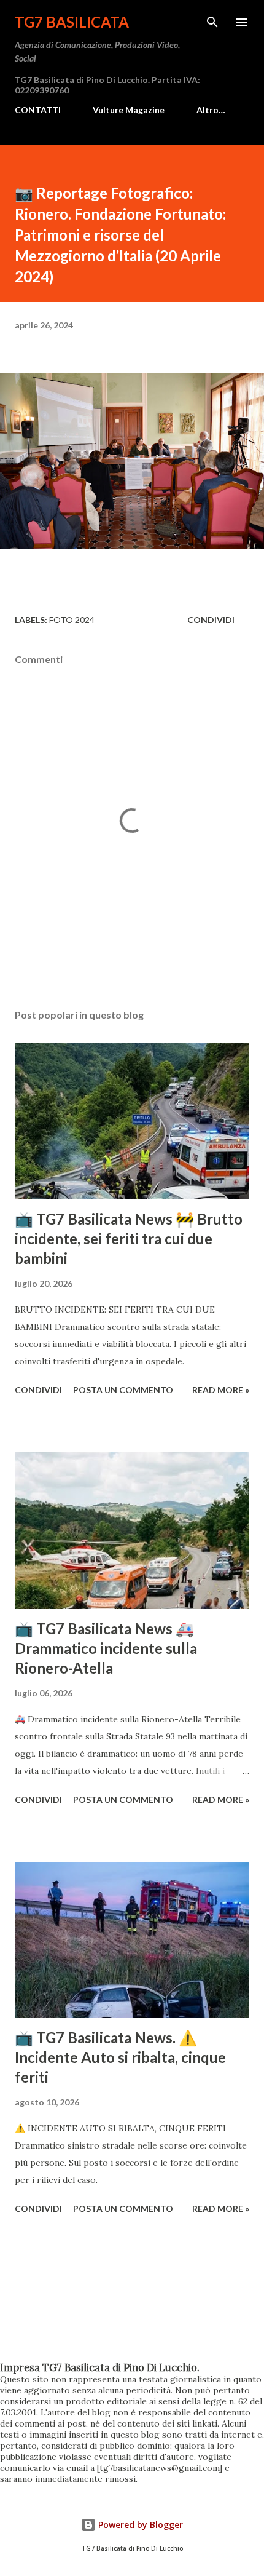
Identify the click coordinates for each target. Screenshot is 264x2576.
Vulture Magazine (129, 110)
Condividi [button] (211, 620)
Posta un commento (123, 1390)
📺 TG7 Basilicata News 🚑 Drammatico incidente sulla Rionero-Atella (106, 1648)
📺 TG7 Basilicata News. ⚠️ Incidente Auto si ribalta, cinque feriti (120, 2057)
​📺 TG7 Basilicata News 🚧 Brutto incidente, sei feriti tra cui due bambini (129, 1238)
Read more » (221, 1390)
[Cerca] (212, 22)
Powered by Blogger (139, 2525)
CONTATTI (38, 110)
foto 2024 (72, 620)
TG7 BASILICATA (72, 22)
